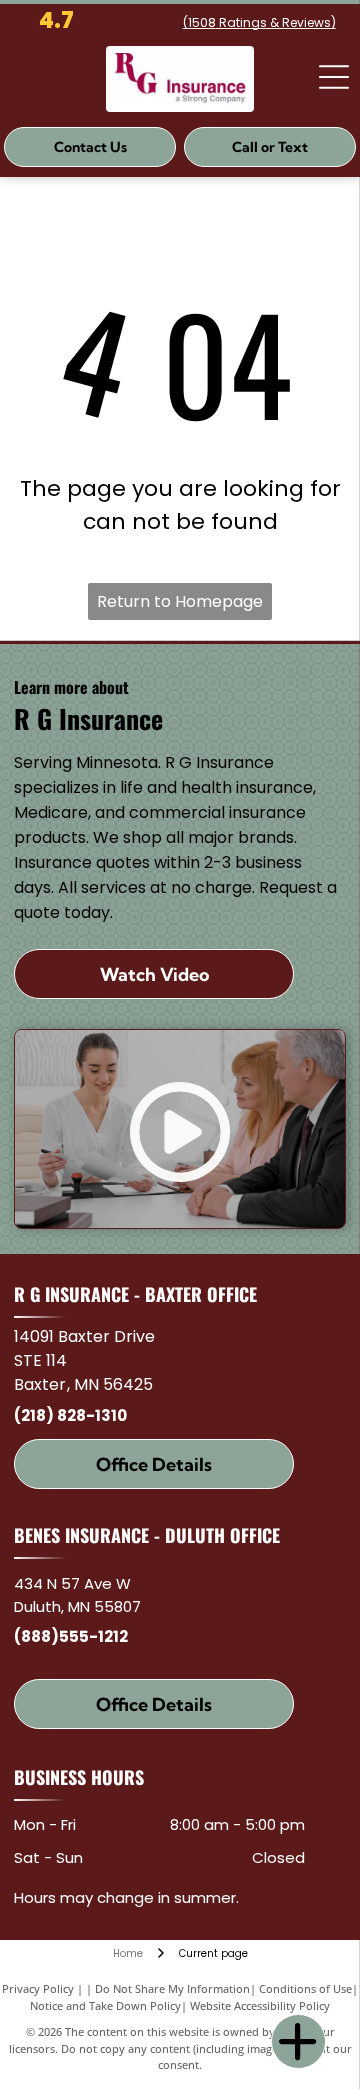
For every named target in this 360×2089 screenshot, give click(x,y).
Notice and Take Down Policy (105, 2005)
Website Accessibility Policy (260, 2005)
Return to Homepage (180, 601)
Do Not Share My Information (172, 1988)
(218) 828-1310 (70, 1415)
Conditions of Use (305, 1988)
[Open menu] (334, 77)
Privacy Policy (38, 1988)
